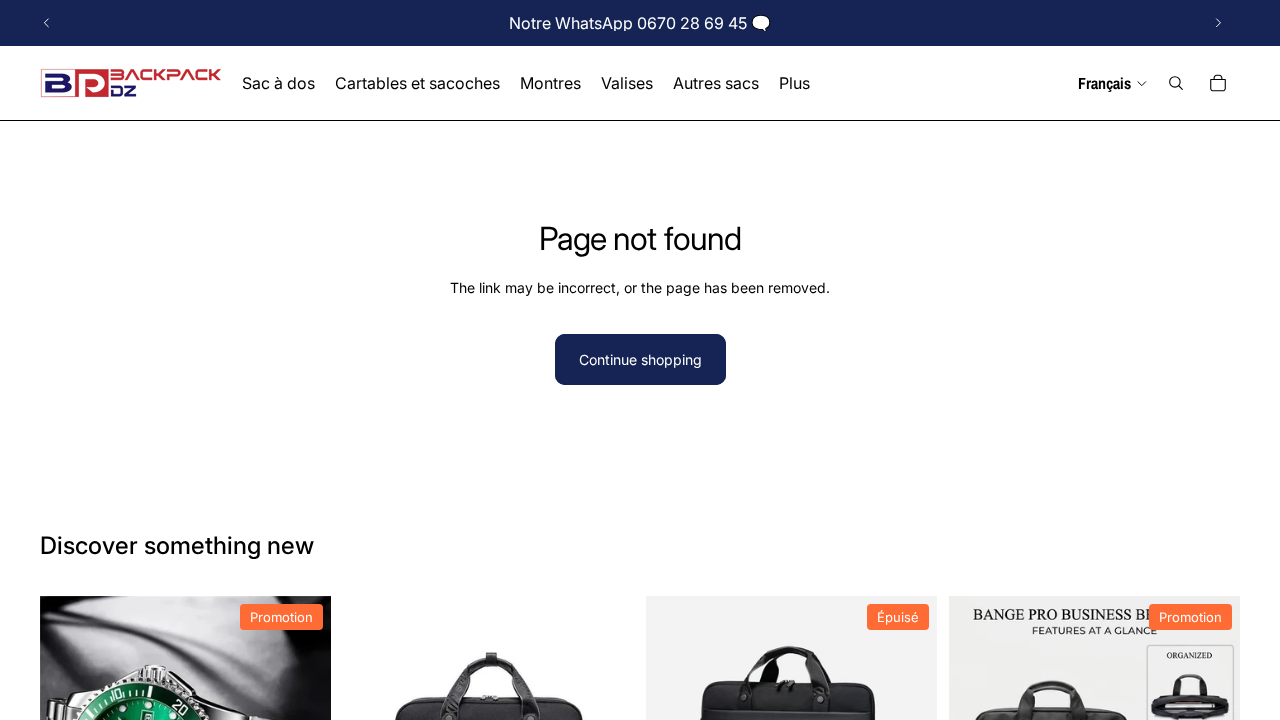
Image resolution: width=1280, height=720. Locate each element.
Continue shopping (640, 359)
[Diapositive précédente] (47, 23)
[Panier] (1218, 83)
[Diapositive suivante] (1218, 23)
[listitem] (794, 83)
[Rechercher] (1176, 83)
